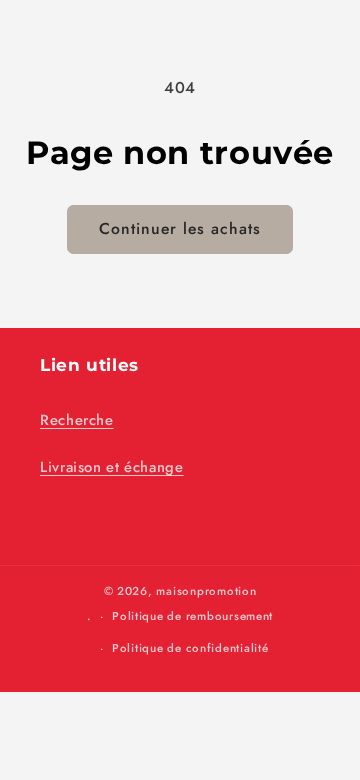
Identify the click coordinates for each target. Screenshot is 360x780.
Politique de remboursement (192, 616)
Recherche (77, 420)
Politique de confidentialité (190, 648)
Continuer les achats (180, 228)
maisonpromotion (206, 591)
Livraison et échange (112, 467)
